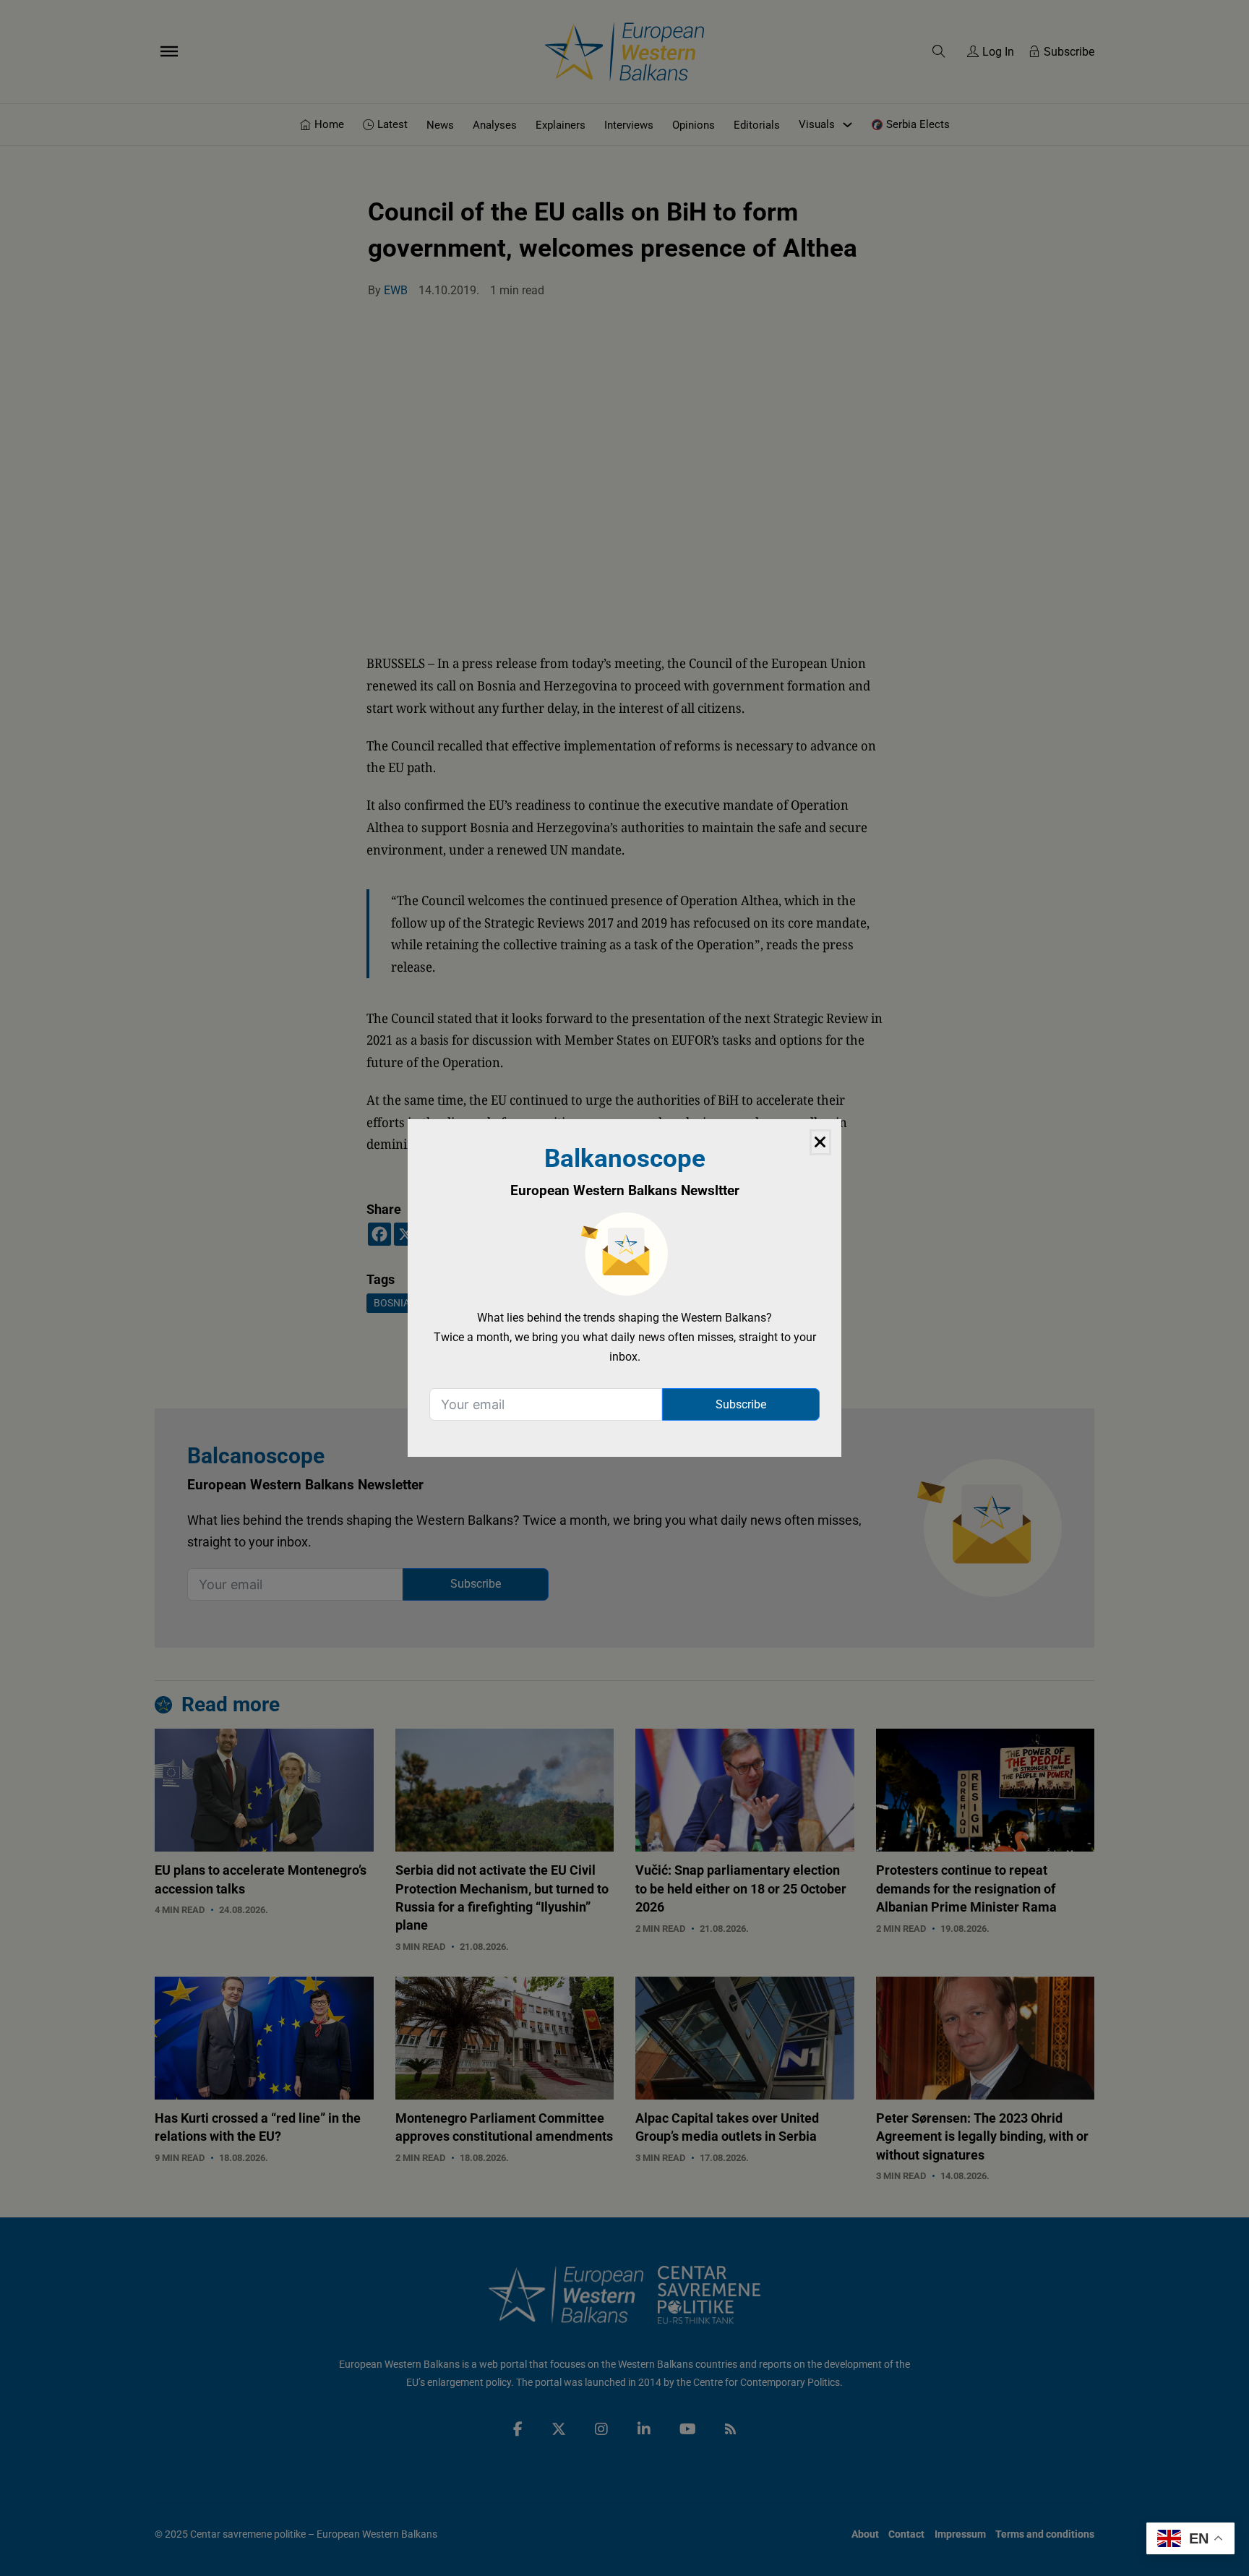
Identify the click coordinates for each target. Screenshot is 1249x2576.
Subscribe (741, 1404)
